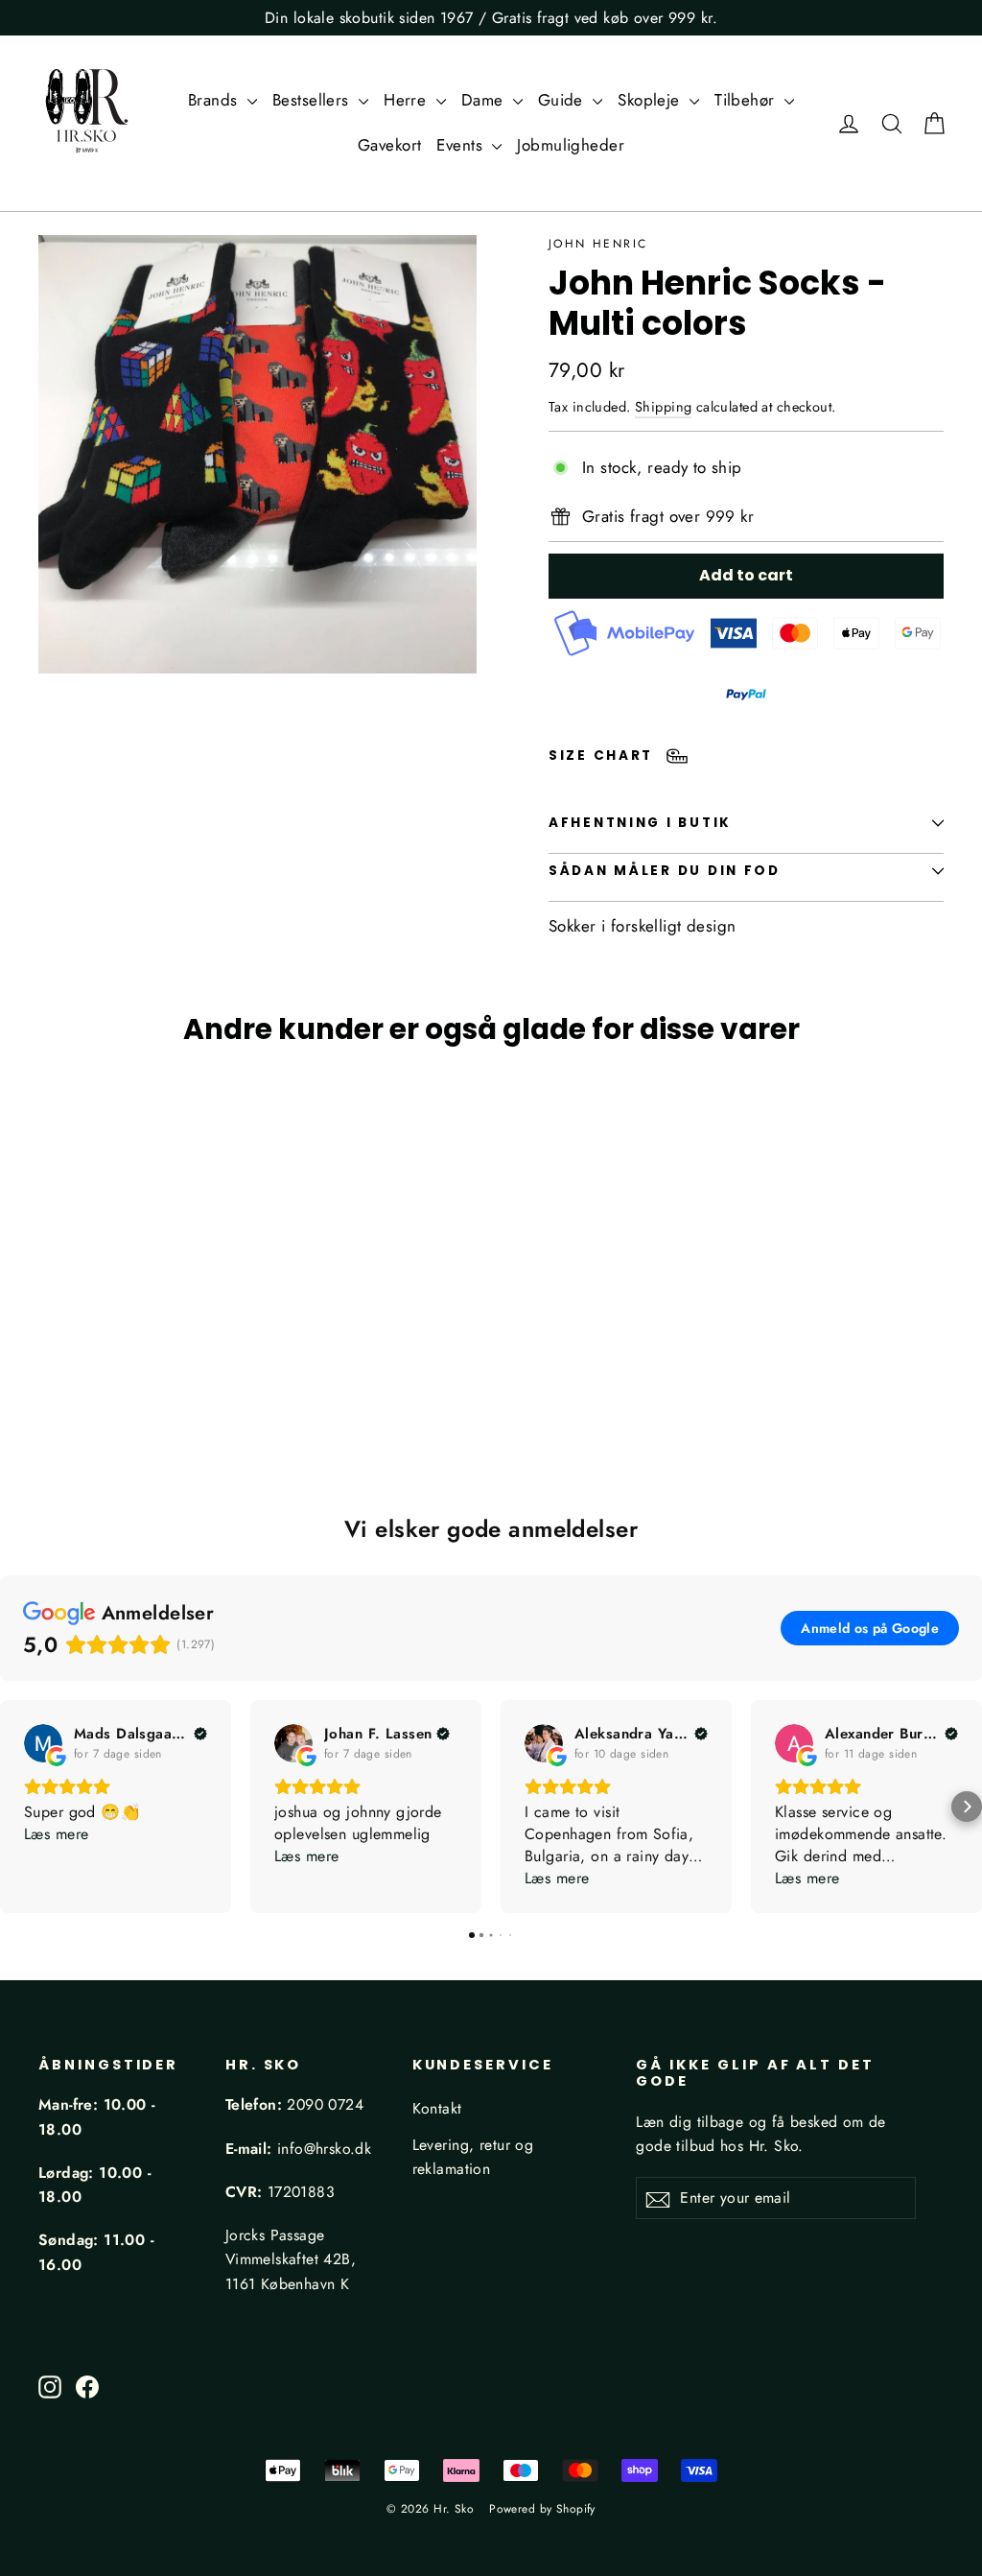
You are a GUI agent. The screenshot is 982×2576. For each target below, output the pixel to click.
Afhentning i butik (640, 823)
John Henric (598, 244)
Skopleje (651, 100)
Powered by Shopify (542, 2509)
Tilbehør (747, 100)
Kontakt (437, 2108)
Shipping (663, 407)
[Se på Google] (43, 1743)
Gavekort (389, 145)
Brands (215, 100)
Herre (408, 100)
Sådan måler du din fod (665, 871)
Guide (563, 100)
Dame (485, 100)
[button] (15, 1807)
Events (462, 145)
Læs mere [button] (56, 1834)
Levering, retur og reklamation (473, 2157)
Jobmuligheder (571, 145)
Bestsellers (313, 100)
